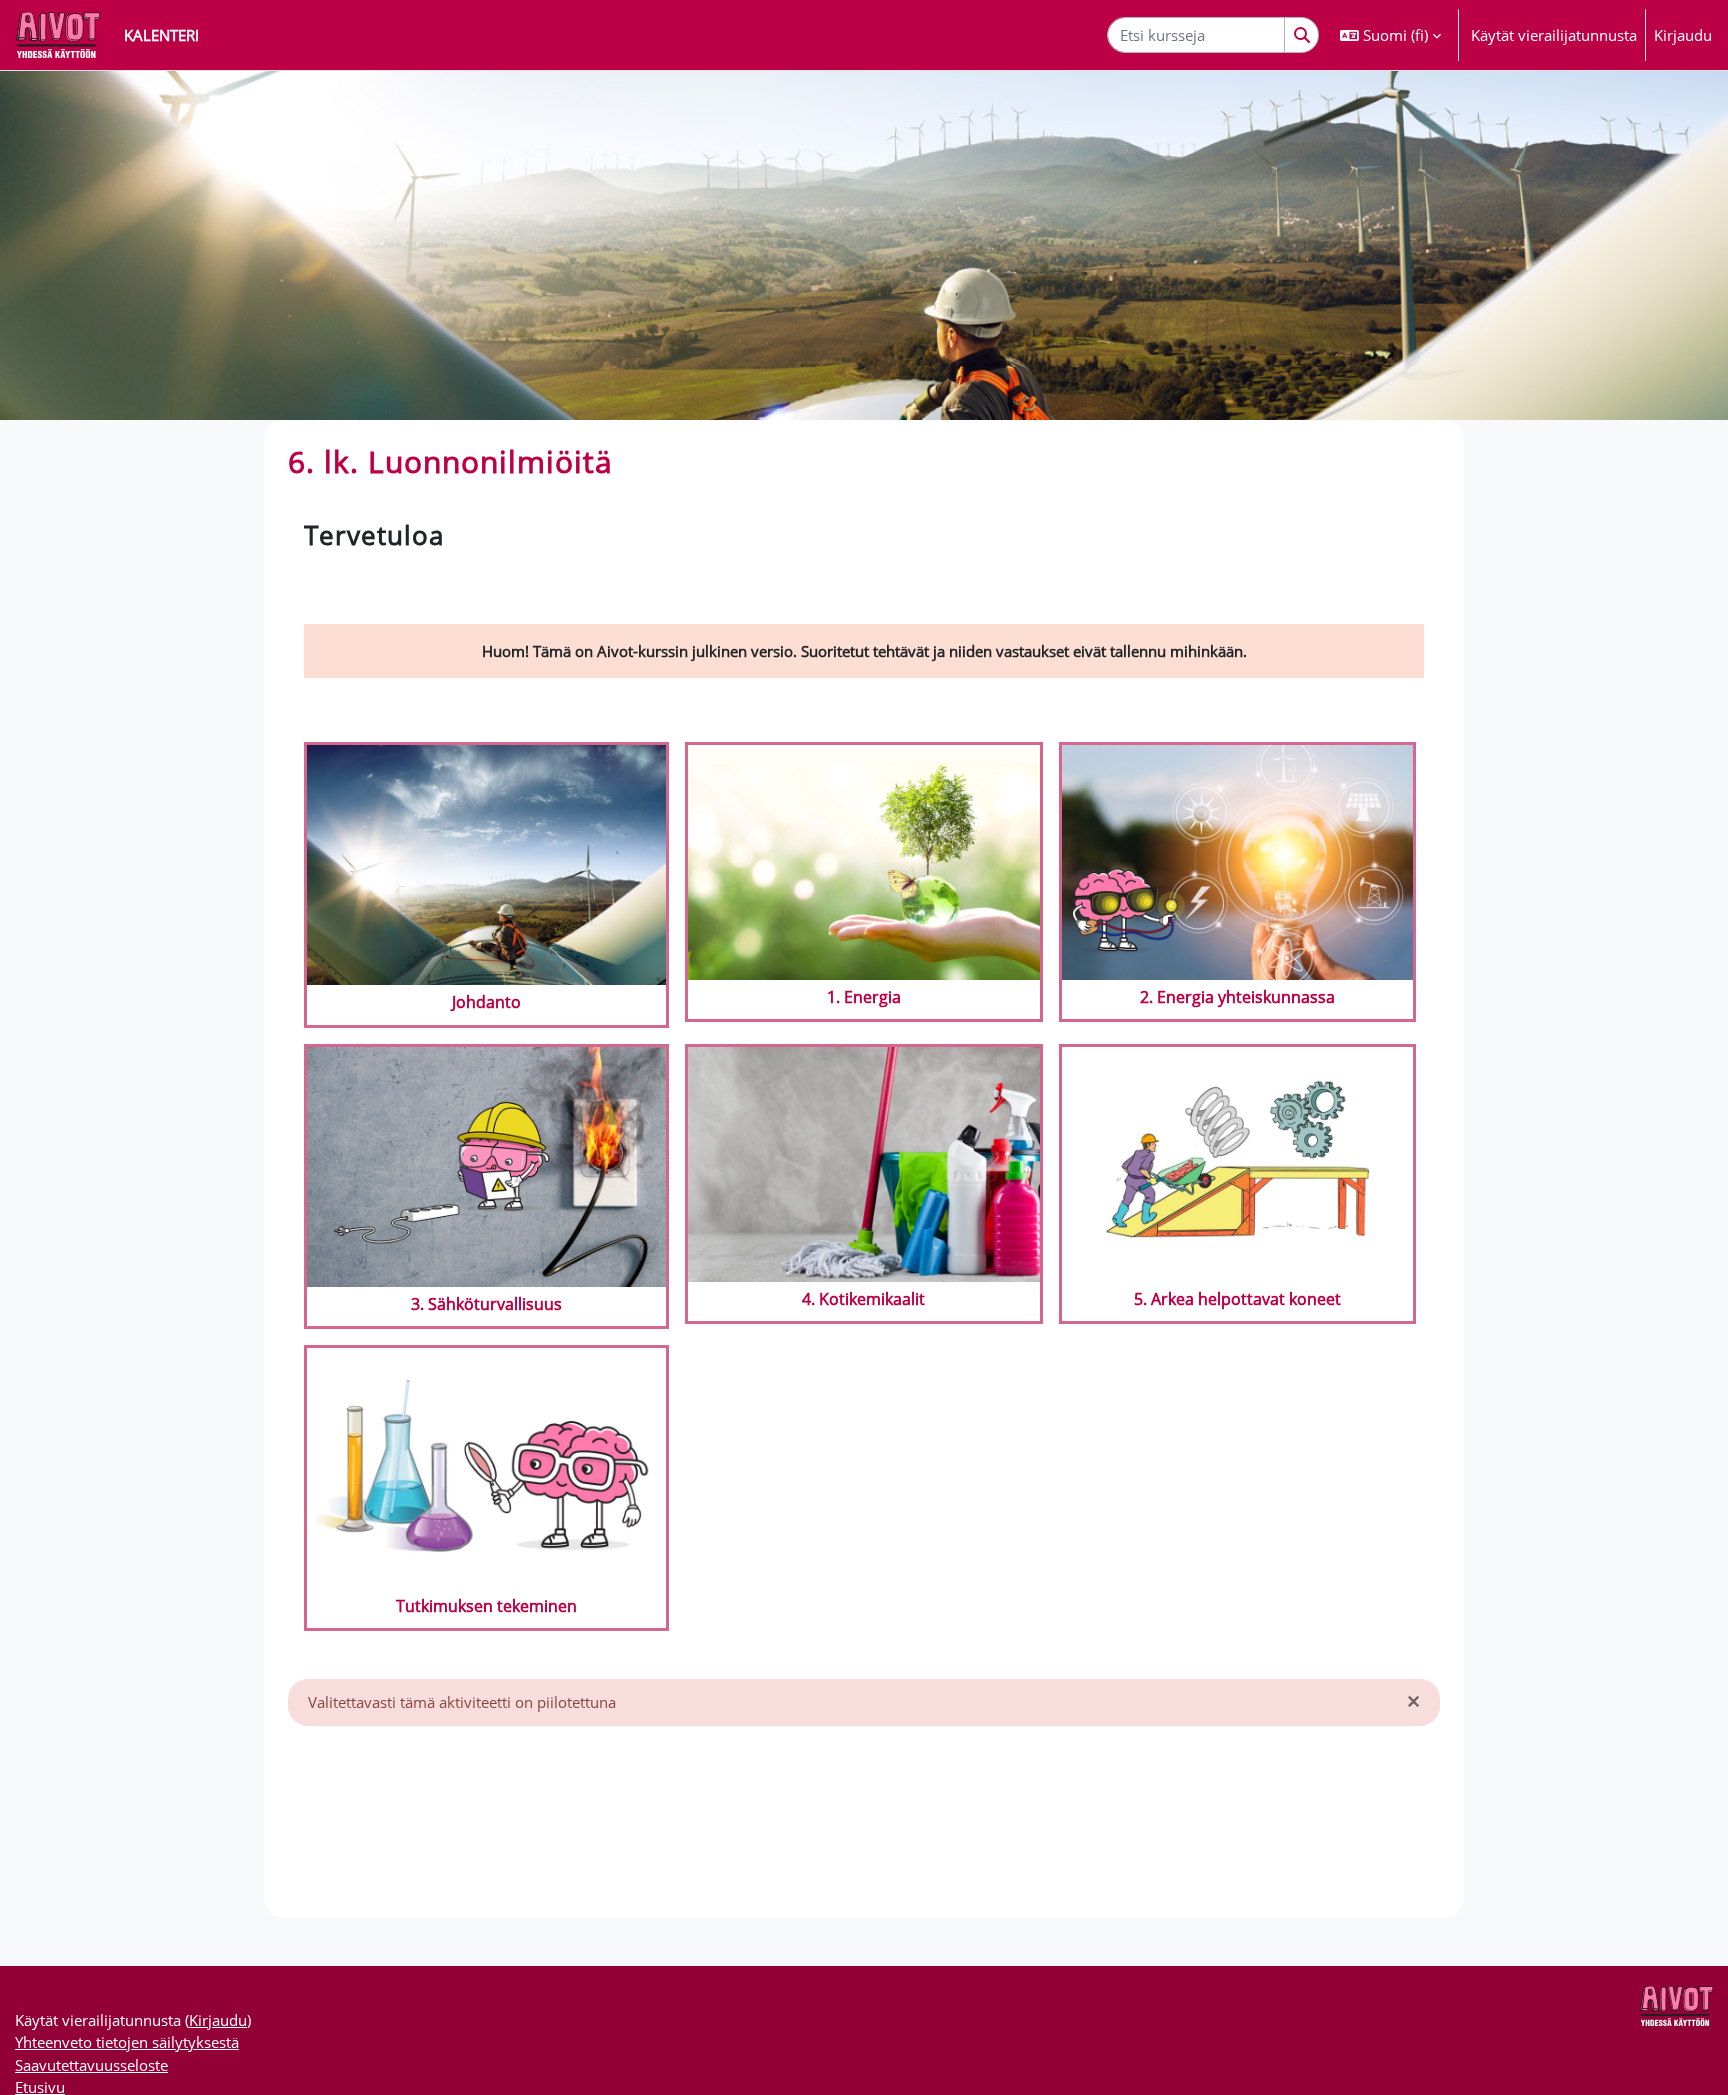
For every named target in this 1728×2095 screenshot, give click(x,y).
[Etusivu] (58, 35)
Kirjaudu (1683, 35)
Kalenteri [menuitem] (161, 35)
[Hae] (1302, 35)
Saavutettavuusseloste (91, 2065)
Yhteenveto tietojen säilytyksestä (127, 2042)
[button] (1390, 35)
